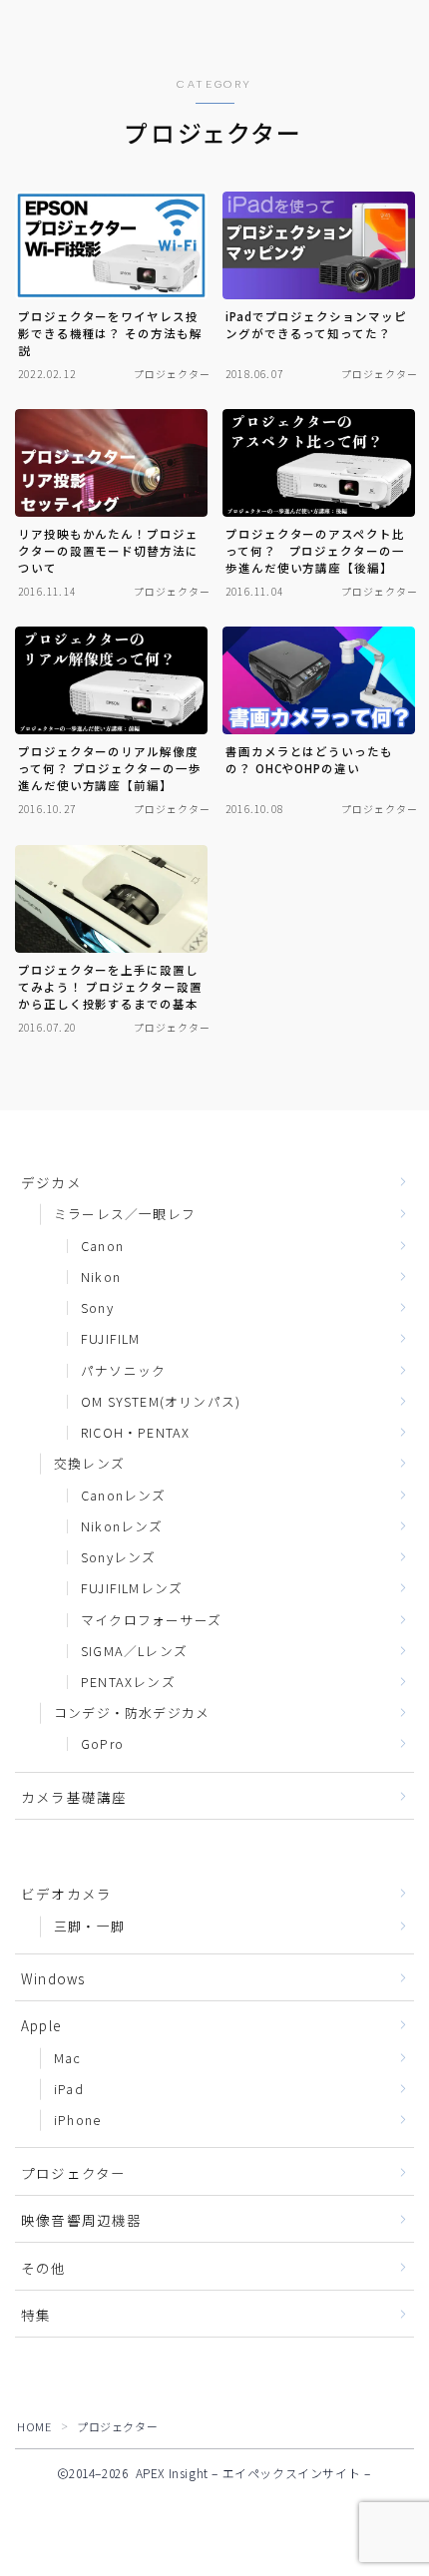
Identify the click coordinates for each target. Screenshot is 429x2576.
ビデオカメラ (66, 1894)
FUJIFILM (111, 1338)
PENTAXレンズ (128, 1682)
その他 (44, 2268)
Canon (102, 1246)
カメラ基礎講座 (74, 1797)
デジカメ (51, 1182)
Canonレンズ (124, 1495)
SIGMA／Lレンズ (134, 1651)
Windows (53, 1978)
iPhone (77, 2120)
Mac (68, 2058)
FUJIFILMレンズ (132, 1588)
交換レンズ (89, 1463)
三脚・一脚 (89, 1926)
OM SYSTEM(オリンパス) (161, 1401)
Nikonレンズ (122, 1526)
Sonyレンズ (118, 1557)
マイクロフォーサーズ (151, 1620)
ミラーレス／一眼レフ (125, 1214)
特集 (36, 2315)
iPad (69, 2089)
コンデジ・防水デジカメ (132, 1713)
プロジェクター (73, 2173)
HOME (34, 2426)
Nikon (101, 1277)
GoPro (102, 1743)
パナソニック (123, 1370)
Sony (97, 1307)
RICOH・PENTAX (135, 1432)
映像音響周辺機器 (82, 2220)
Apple (41, 2025)
